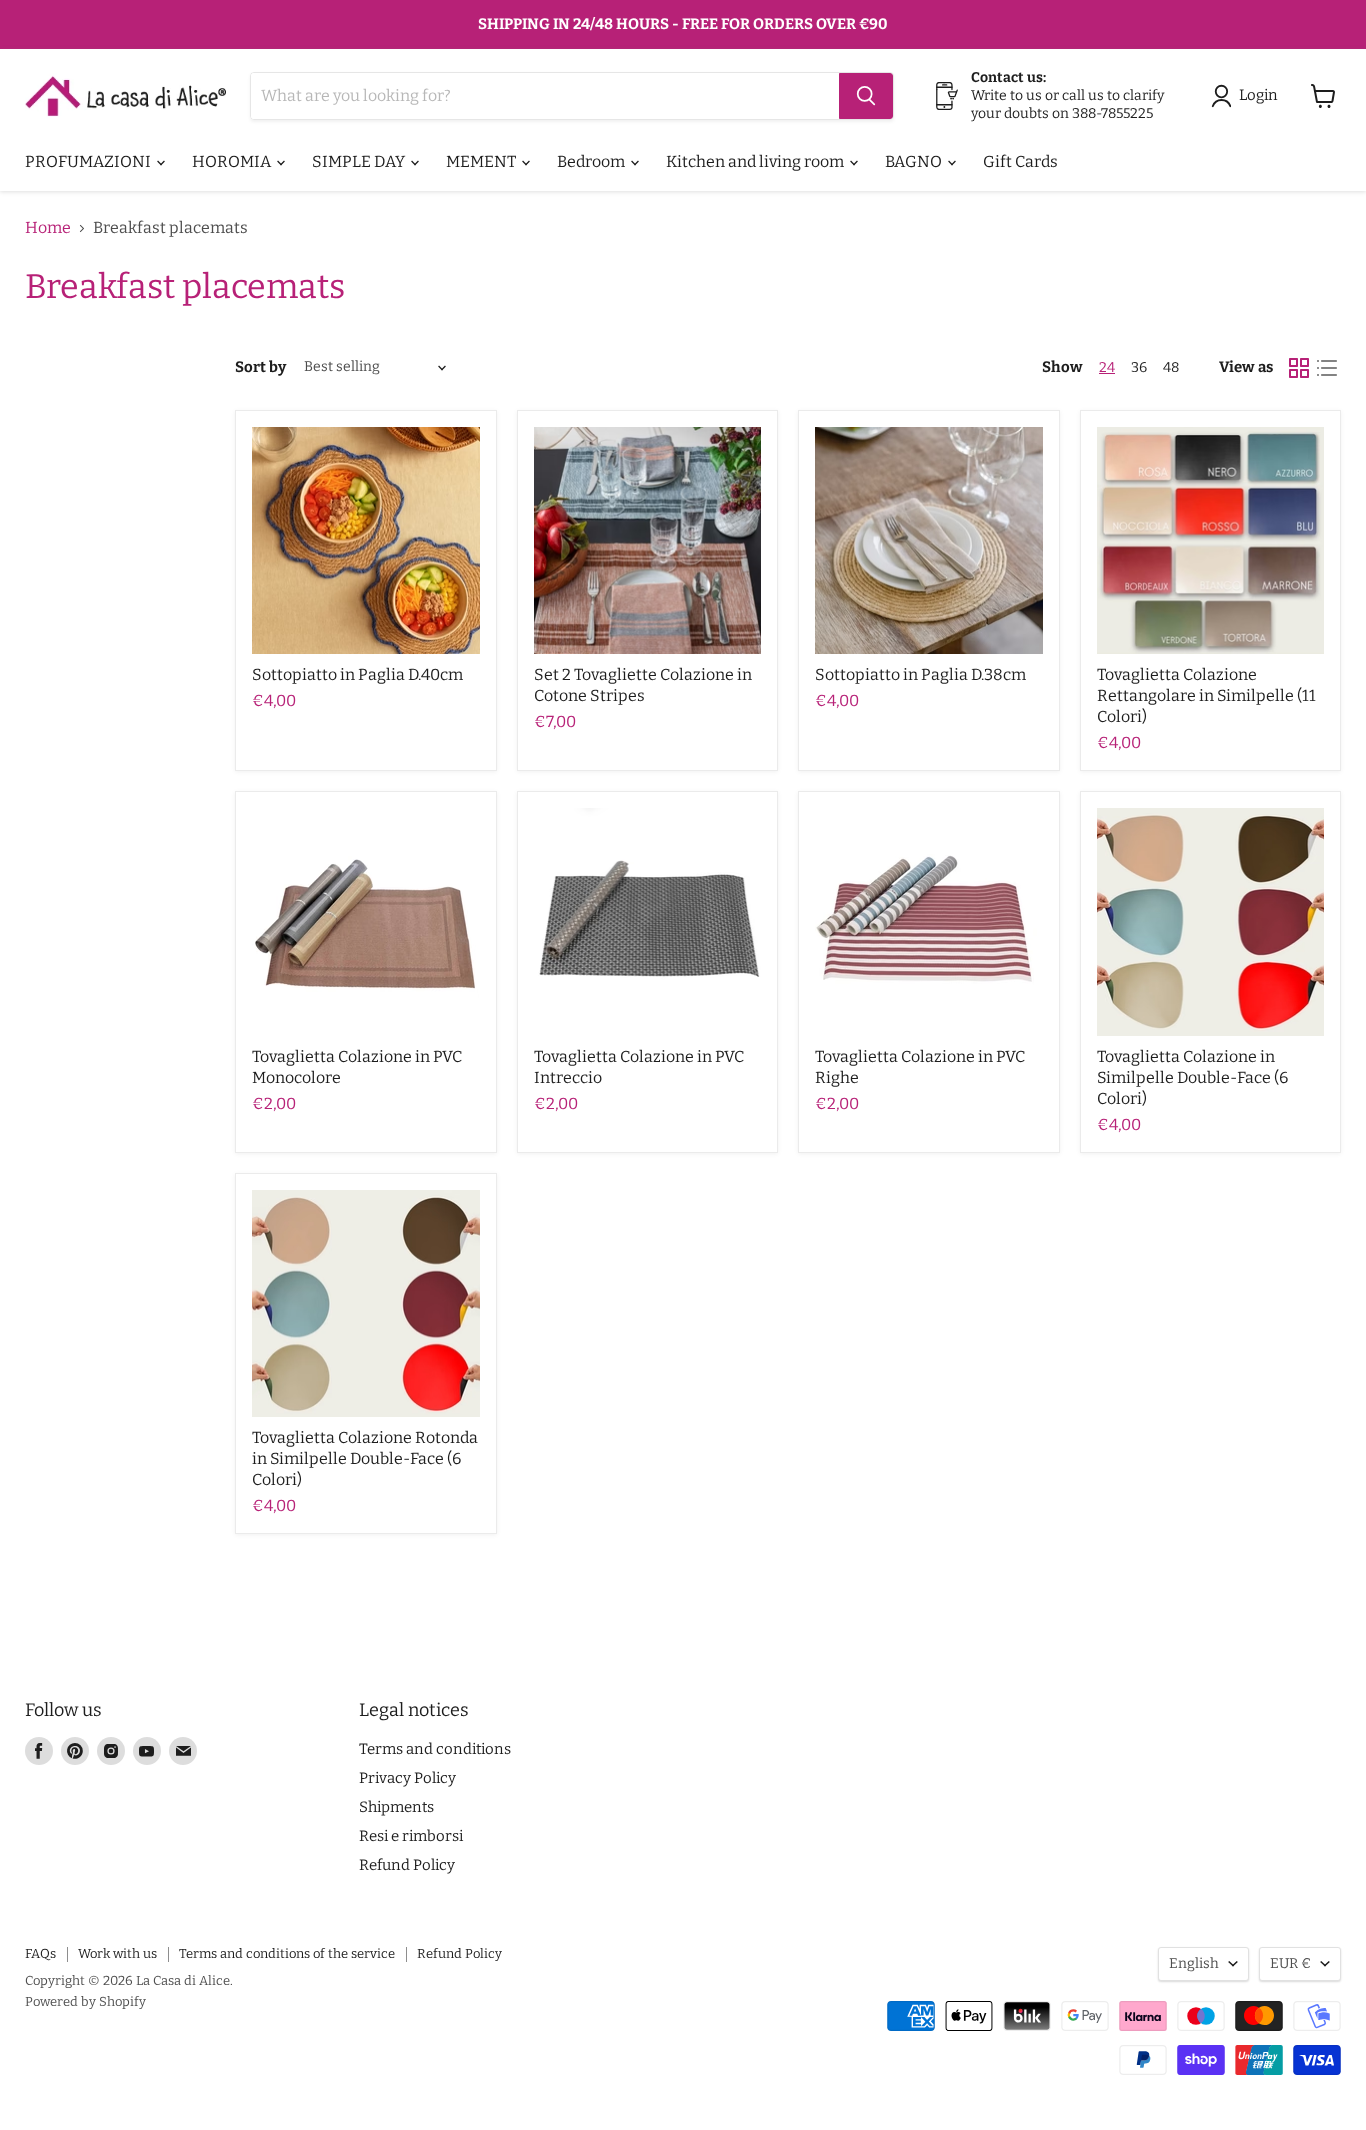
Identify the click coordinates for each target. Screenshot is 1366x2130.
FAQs (40, 1953)
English (1194, 1963)
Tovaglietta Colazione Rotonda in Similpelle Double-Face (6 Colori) (365, 1458)
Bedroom (592, 161)
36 (1139, 367)
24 (1107, 367)
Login (1258, 95)
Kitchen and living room (756, 161)
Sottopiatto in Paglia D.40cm (357, 674)
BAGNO (915, 161)
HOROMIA (233, 161)
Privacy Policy (407, 1778)
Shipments (396, 1807)
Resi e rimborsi (411, 1836)
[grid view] (1299, 368)
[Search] (866, 96)
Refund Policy (407, 1865)
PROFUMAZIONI (89, 161)
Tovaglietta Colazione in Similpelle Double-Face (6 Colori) (1192, 1077)
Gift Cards (1020, 161)
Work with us (117, 1953)
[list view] (1327, 368)
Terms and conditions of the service (287, 1953)
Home (48, 228)
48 (1171, 367)
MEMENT (482, 161)
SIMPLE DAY (360, 161)
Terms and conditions (435, 1749)
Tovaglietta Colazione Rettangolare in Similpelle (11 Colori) (1206, 695)
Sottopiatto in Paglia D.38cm (920, 674)
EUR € (1290, 1963)
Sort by (260, 367)
